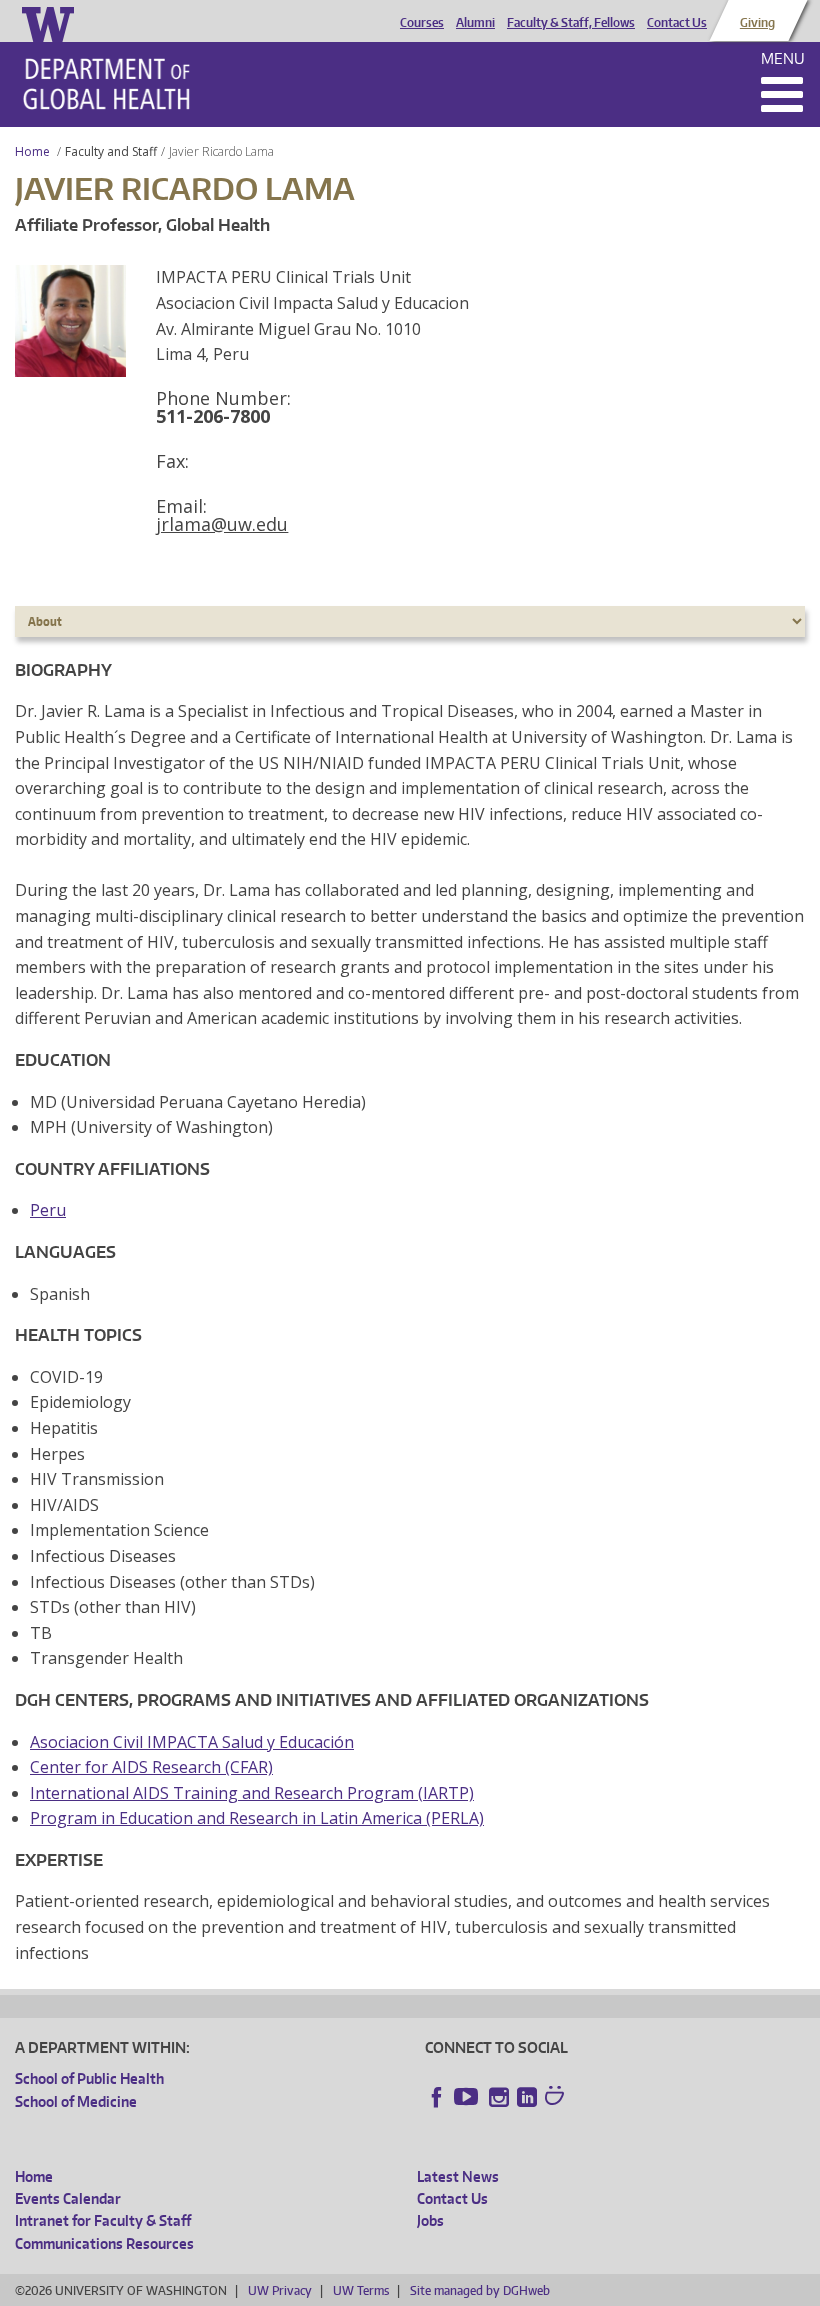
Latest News (458, 2176)
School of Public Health (89, 2078)
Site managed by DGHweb (480, 2290)
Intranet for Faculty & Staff (103, 2220)
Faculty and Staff (111, 151)
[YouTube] (468, 2097)
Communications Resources (104, 2243)
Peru (48, 1210)
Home (32, 151)
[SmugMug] (557, 2098)
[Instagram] (499, 2097)
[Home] (106, 84)
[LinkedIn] (527, 2097)
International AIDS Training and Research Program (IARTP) (252, 1793)
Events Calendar (68, 2198)
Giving (757, 23)
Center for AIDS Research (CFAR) (151, 1767)
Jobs (430, 2220)
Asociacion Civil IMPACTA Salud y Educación (192, 1742)
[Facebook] (437, 2097)
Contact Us (677, 23)
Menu (783, 58)
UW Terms (361, 2290)
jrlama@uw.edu (222, 524)
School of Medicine (76, 2101)
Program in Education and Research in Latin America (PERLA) (257, 1818)
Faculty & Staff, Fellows (571, 23)
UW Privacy (280, 2290)
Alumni (475, 23)
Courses (422, 23)
